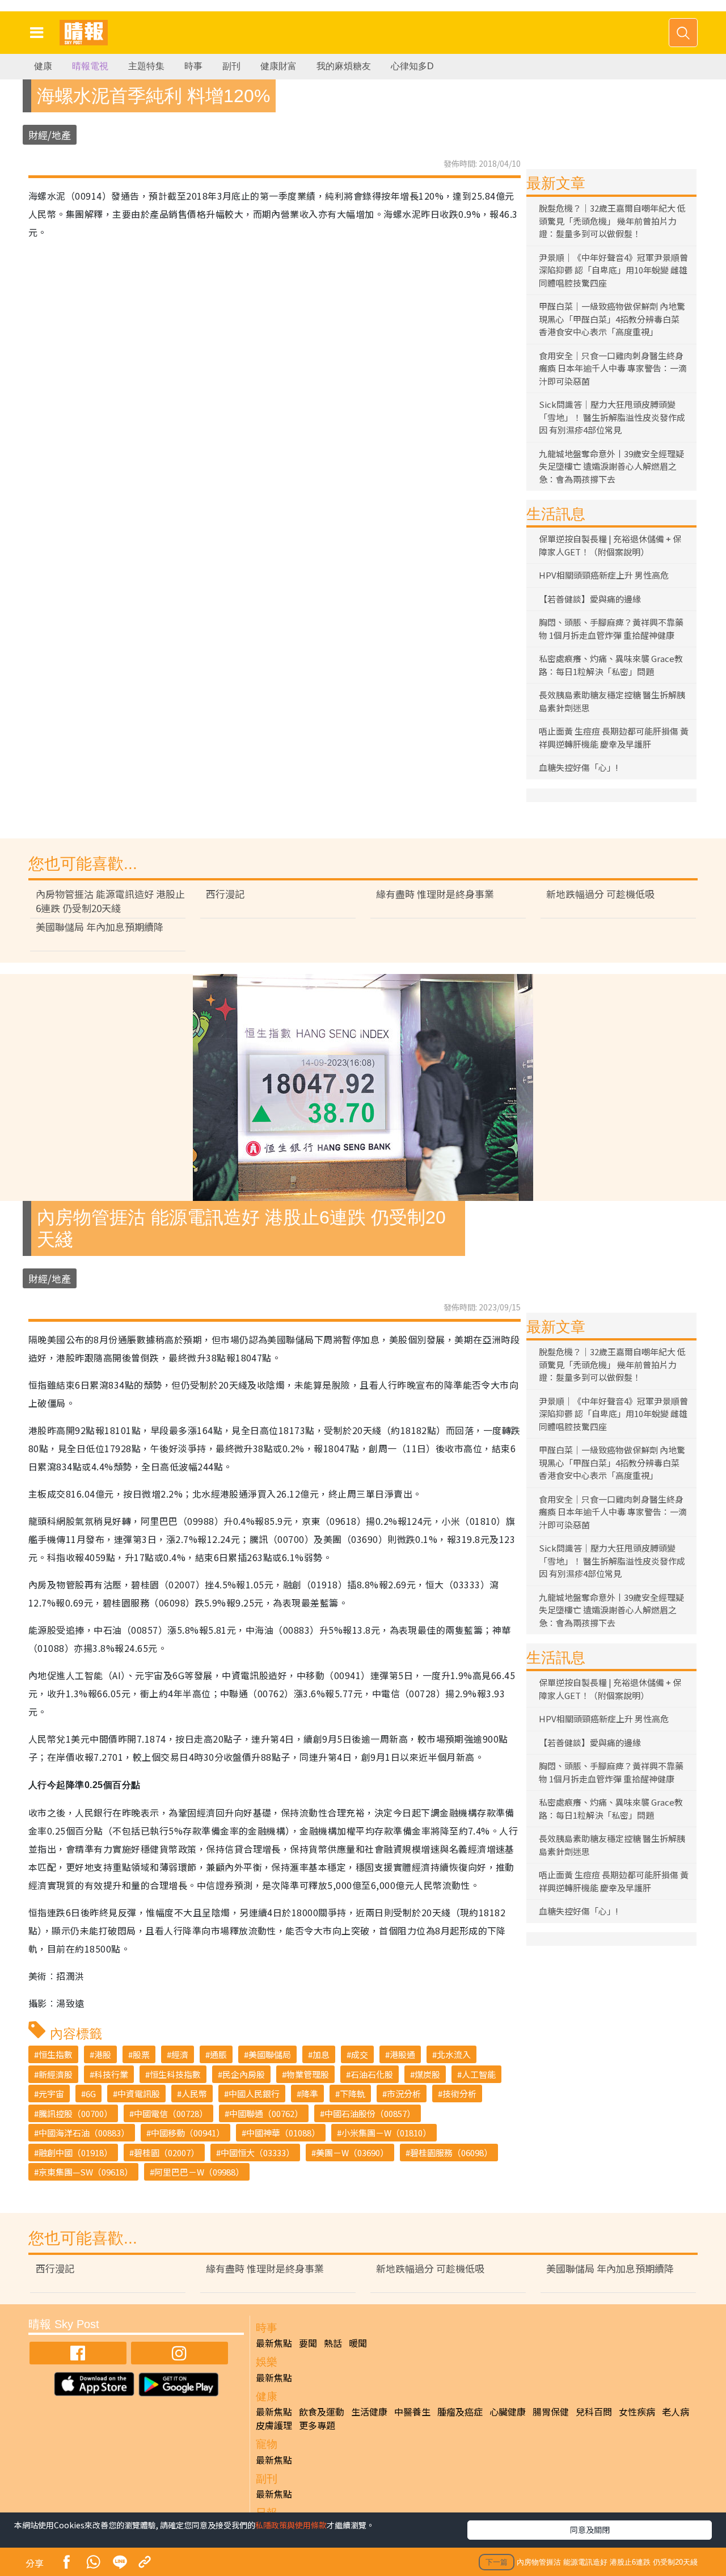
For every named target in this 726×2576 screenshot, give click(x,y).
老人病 (676, 2411)
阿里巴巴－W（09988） (199, 2172)
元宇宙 (51, 2094)
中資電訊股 (139, 2094)
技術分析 (459, 2094)
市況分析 (404, 2094)
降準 (310, 2094)
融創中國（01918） (75, 2153)
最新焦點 (274, 2343)
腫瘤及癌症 (460, 2411)
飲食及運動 (322, 2411)
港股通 (402, 2054)
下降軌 (353, 2094)
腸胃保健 (551, 2411)
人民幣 (194, 2094)
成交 (360, 2054)
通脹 (218, 2054)
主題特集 (146, 66)
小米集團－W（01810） (386, 2133)
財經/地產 (50, 135)
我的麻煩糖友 (344, 66)
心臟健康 (508, 2411)
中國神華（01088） (283, 2133)
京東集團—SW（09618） (86, 2172)
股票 (141, 2054)
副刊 (231, 66)
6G (91, 2094)
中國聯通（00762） (266, 2113)
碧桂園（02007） (166, 2153)
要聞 (308, 2343)
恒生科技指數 (175, 2074)
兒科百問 (594, 2411)
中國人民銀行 (254, 2094)
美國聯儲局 (270, 2054)
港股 (103, 2054)
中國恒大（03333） (258, 2153)
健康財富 (278, 66)
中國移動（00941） (188, 2133)
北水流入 (454, 2054)
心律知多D (412, 66)
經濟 (180, 2054)
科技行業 (111, 2074)
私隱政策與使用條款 (291, 2525)
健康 (43, 66)
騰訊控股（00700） (75, 2113)
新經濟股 (56, 2074)
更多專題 (317, 2425)
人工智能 (479, 2074)
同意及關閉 (590, 2529)
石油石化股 (372, 2074)
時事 (193, 66)
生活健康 (369, 2411)
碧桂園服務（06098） (451, 2153)
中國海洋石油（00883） (84, 2133)
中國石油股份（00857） (370, 2113)
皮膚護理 (274, 2425)
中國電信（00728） (171, 2113)
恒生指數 (56, 2054)
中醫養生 (412, 2411)
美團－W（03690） (352, 2153)
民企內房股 (244, 2074)
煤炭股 (427, 2074)
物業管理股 (308, 2074)
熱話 (333, 2343)
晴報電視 (90, 66)
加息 (321, 2054)
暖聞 (358, 2343)
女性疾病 (637, 2411)
